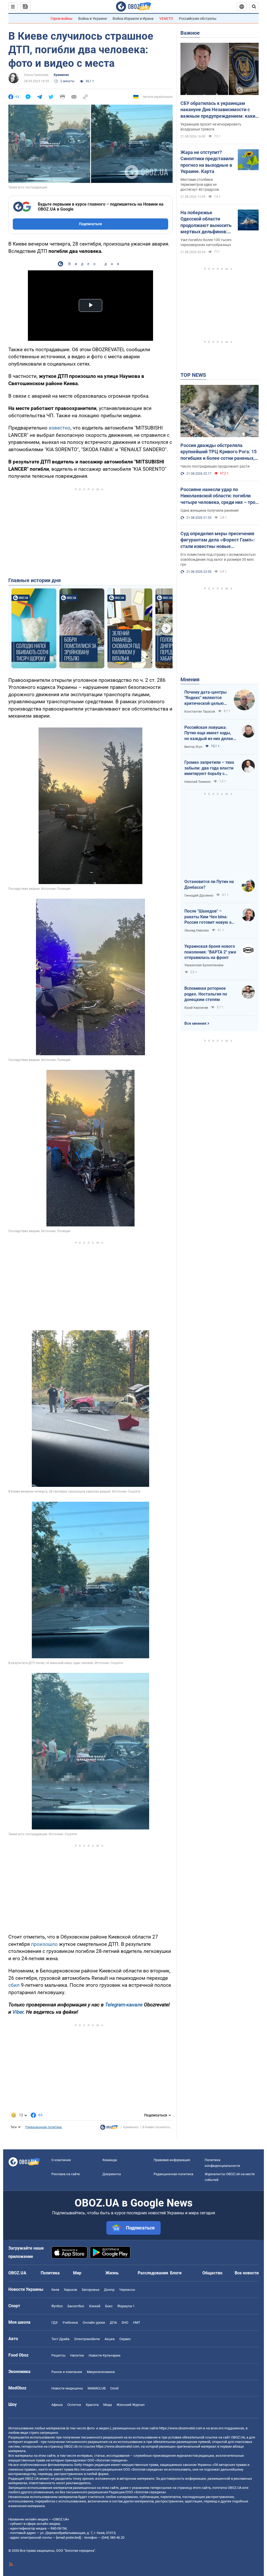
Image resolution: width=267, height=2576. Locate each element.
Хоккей (95, 2306)
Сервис (125, 2339)
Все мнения (195, 1023)
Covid (114, 2388)
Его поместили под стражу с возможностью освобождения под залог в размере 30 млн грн (218, 559)
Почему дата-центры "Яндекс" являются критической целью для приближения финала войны (205, 698)
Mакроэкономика (101, 2372)
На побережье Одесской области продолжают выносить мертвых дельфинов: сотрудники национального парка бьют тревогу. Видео (206, 222)
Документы (112, 2174)
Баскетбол (76, 2306)
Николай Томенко (198, 782)
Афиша (57, 2405)
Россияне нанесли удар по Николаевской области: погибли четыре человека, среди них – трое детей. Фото (219, 496)
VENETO (166, 19)
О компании (61, 2160)
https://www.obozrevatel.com (181, 2428)
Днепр (109, 2290)
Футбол (57, 2306)
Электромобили (87, 2339)
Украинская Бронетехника (204, 965)
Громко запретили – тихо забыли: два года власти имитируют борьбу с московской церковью (209, 768)
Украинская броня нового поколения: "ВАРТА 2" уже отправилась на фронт (210, 952)
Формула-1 (126, 2306)
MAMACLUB (97, 2388)
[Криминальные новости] (109, 2128)
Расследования (153, 2273)
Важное (190, 33)
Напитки (77, 2355)
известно (60, 428)
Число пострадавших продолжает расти (215, 466)
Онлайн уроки (94, 2322)
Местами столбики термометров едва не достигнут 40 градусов (200, 184)
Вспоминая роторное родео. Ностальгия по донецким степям (206, 994)
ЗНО (125, 2322)
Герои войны (62, 19)
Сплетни (74, 2405)
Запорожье (90, 2290)
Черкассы (127, 2290)
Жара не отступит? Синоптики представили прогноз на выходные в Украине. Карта (207, 162)
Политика (50, 2273)
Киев (55, 2290)
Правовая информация (172, 2160)
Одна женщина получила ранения (210, 510)
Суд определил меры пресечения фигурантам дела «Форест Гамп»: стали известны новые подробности (218, 540)
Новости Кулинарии (105, 2355)
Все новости (247, 2273)
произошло (44, 1944)
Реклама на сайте (66, 2174)
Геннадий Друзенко (199, 896)
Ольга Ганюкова (36, 75)
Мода (108, 2405)
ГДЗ (54, 2322)
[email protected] (68, 2538)
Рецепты (58, 2355)
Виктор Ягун (193, 747)
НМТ (137, 2322)
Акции (110, 2339)
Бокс (109, 2306)
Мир (77, 2273)
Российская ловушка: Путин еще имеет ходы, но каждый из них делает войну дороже (210, 733)
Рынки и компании (67, 2372)
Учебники (70, 2322)
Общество (212, 2273)
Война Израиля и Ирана (133, 19)
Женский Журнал (131, 2405)
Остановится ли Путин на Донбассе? (209, 884)
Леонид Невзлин (197, 931)
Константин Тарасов (200, 712)
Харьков (70, 2290)
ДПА (113, 2322)
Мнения (190, 679)
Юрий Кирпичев (196, 1008)
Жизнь (112, 2273)
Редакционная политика (44, 2127)
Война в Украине (93, 19)
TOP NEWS (193, 375)
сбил (14, 1985)
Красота (92, 2405)
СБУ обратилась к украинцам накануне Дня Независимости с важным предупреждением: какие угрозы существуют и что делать (219, 110)
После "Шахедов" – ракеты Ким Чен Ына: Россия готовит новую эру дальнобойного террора (210, 917)
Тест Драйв (60, 2339)
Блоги (176, 2273)
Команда (110, 2160)
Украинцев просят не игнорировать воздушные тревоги (211, 127)
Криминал (61, 75)
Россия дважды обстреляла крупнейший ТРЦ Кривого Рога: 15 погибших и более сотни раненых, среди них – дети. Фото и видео (219, 452)
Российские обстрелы (198, 19)
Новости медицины (67, 2388)
